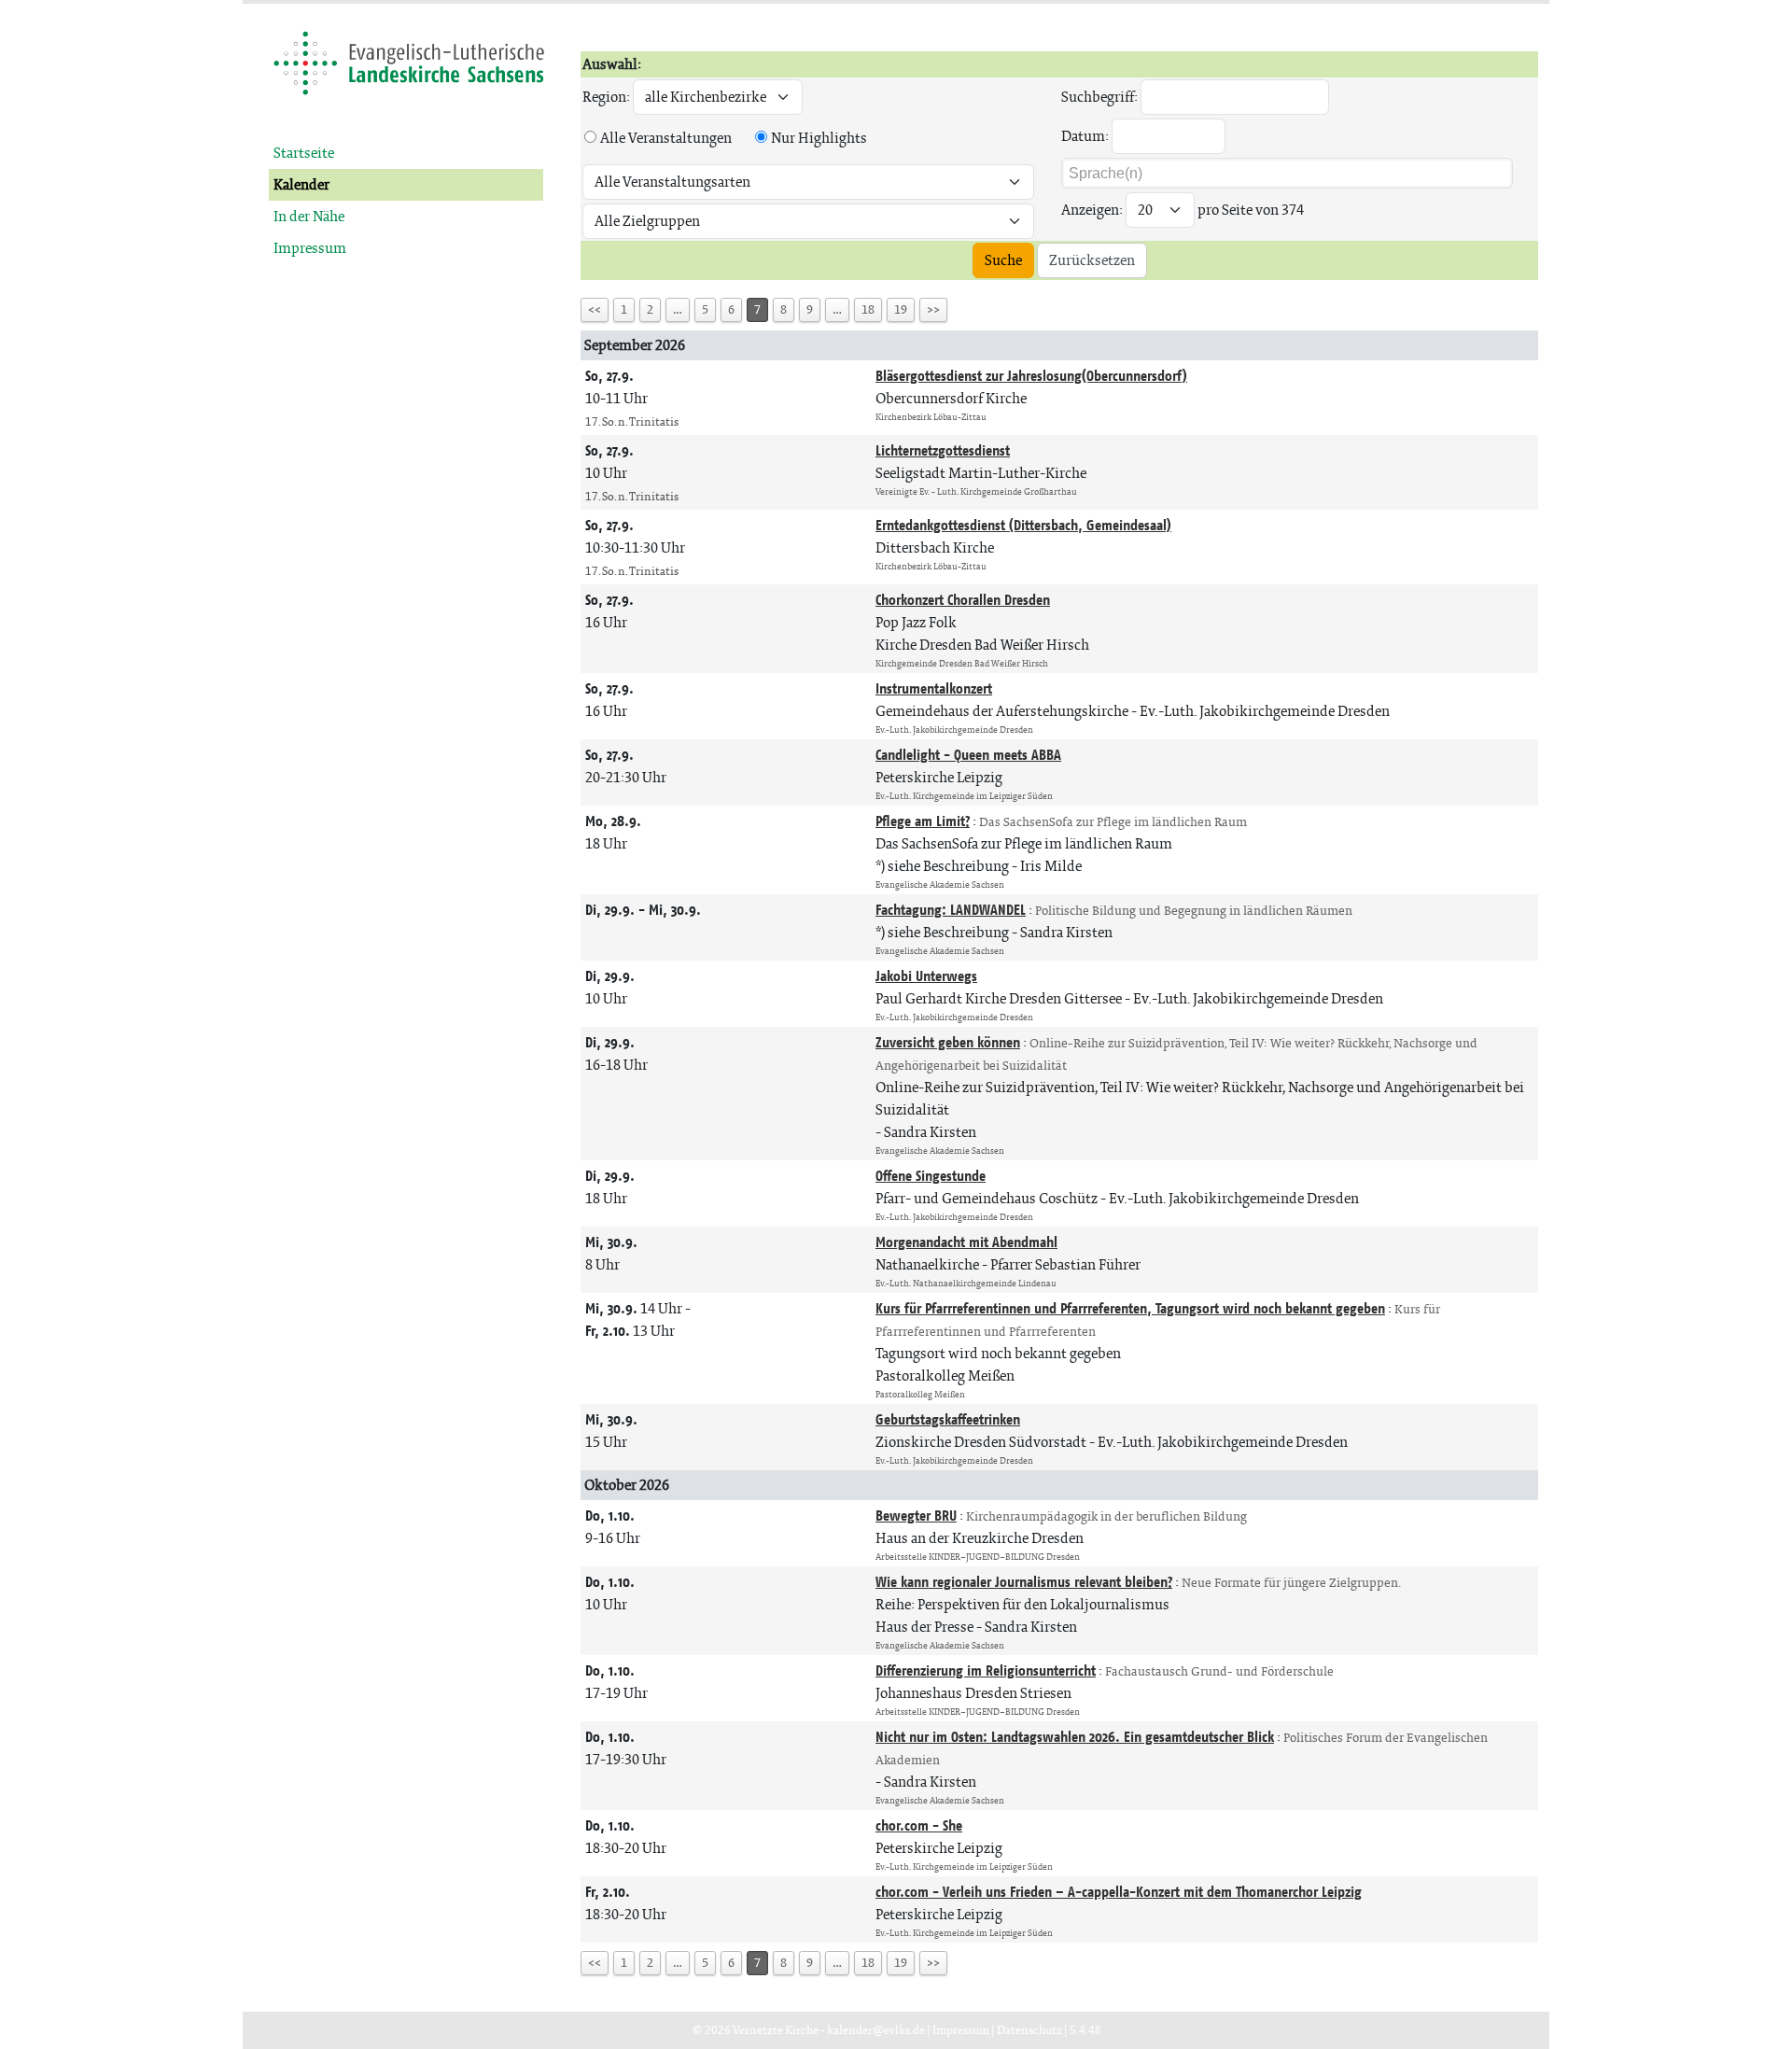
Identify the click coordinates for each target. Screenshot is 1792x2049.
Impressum (310, 248)
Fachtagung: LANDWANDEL (951, 910)
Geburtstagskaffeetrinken (948, 1419)
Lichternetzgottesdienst (943, 450)
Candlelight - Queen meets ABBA (968, 755)
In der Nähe (309, 216)
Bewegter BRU (916, 1516)
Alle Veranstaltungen (666, 138)
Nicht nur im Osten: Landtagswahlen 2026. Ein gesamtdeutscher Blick (1075, 1737)
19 (901, 309)
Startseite (304, 153)
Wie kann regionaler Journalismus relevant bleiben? (1024, 1582)
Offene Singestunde (931, 1176)
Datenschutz (1029, 2030)
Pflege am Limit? (923, 821)
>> (933, 309)
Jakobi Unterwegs (926, 976)
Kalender (301, 184)
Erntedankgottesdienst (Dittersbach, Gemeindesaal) (1023, 525)
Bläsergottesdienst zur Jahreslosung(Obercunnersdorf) (1031, 376)
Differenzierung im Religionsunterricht (986, 1670)
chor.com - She (919, 1825)
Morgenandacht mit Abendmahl (966, 1242)
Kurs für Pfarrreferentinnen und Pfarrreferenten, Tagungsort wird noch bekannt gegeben (1130, 1308)
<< (595, 309)
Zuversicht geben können (948, 1042)
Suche (1003, 260)
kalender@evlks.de (876, 2030)
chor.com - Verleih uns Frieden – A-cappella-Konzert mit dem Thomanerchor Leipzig (1119, 1892)
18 (868, 309)
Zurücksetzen (1092, 260)
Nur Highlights (819, 138)
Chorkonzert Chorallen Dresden (963, 600)
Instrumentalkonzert (934, 688)
